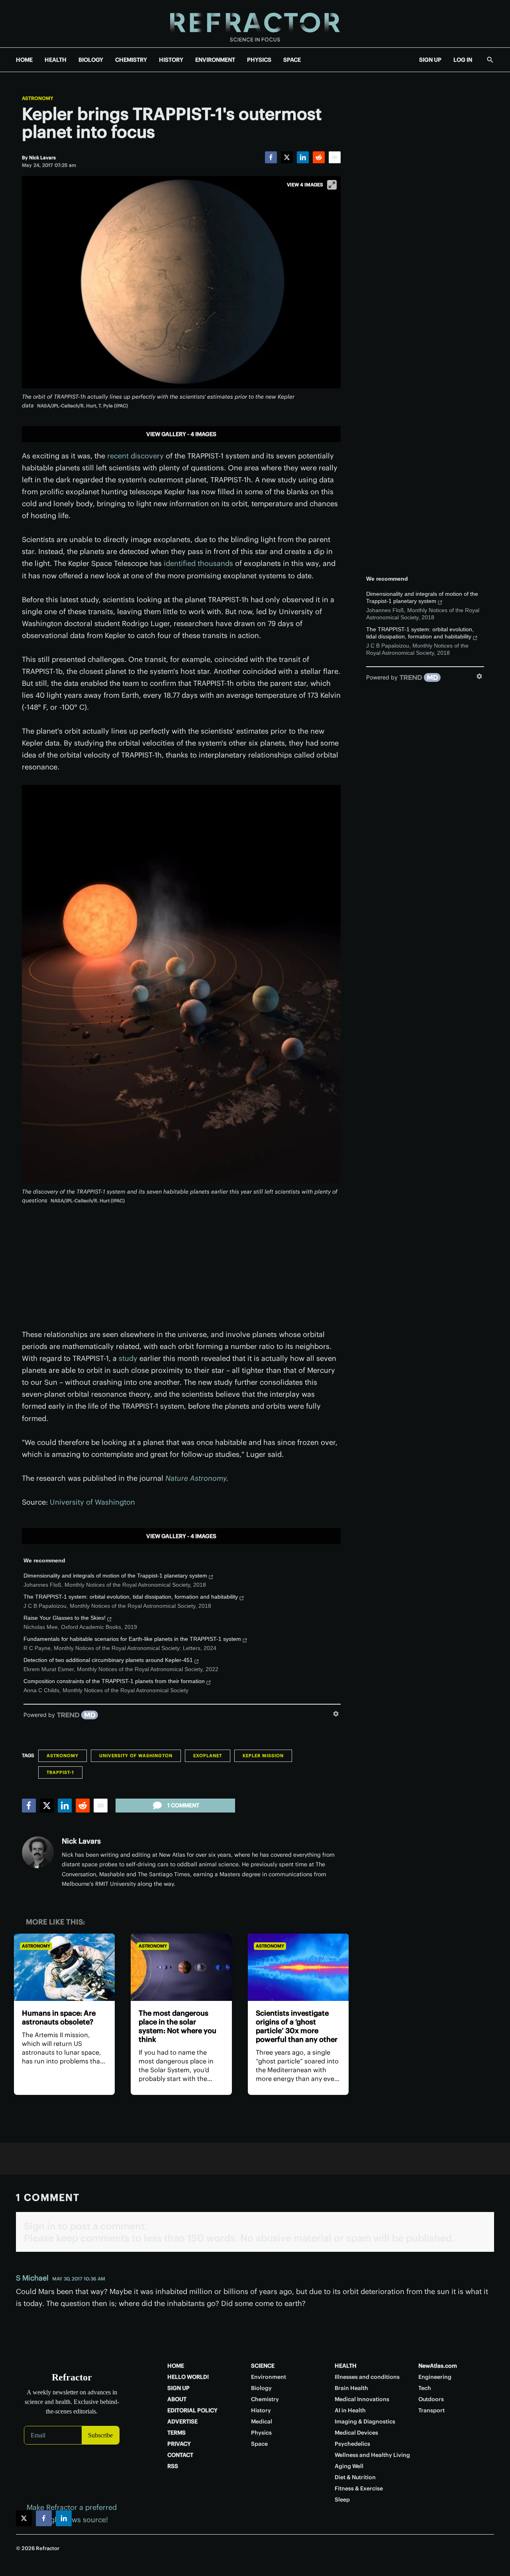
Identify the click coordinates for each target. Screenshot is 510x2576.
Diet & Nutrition (355, 2477)
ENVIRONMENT (215, 60)
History (261, 2410)
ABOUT (177, 2399)
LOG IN (463, 60)
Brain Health (351, 2388)
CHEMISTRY (131, 60)
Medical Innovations (362, 2399)
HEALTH (56, 60)
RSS (173, 2466)
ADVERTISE (182, 2421)
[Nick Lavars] (38, 1852)
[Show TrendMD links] (336, 1714)
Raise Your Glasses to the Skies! (65, 1618)
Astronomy (38, 98)
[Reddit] (319, 157)
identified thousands (198, 563)
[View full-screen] (332, 185)
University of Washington (92, 1502)
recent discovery (135, 456)
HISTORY (171, 60)
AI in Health (350, 2410)
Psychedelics (352, 2444)
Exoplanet (208, 1756)
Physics (261, 2433)
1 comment (183, 1805)
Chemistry (265, 2399)
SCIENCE (263, 2366)
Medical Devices (356, 2433)
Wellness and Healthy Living (372, 2455)
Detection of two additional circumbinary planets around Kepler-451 (108, 1660)
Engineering (435, 2377)
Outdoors (431, 2399)
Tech (425, 2388)
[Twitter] (287, 157)
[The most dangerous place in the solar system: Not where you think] (181, 1967)
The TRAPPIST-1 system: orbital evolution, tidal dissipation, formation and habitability (131, 1597)
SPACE (292, 60)
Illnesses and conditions (367, 2377)
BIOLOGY (91, 60)
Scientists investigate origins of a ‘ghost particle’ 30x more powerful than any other (297, 2026)
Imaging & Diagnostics (365, 2421)
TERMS (177, 2433)
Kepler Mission (263, 1756)
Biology (261, 2388)
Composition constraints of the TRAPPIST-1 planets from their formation (114, 1681)
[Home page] (255, 24)
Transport (432, 2410)
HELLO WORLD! (188, 2377)
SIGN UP (430, 60)
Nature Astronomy (196, 1478)
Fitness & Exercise (359, 2488)
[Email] (335, 157)
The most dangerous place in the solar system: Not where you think (178, 2026)
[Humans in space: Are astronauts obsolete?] (64, 1967)
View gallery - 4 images (181, 434)
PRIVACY (179, 2444)
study (128, 1358)
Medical (262, 2421)
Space (259, 2444)
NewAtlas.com (438, 2366)
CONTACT (180, 2455)
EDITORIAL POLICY (192, 2410)
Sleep (342, 2500)
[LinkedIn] (303, 157)
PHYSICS (259, 60)
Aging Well (349, 2466)
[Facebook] (271, 157)
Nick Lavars (81, 1841)
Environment (269, 2377)
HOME (24, 60)
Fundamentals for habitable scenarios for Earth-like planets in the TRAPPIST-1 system (132, 1639)
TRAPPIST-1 (60, 1772)
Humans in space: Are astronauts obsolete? (59, 2017)
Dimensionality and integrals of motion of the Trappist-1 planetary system (115, 1576)
